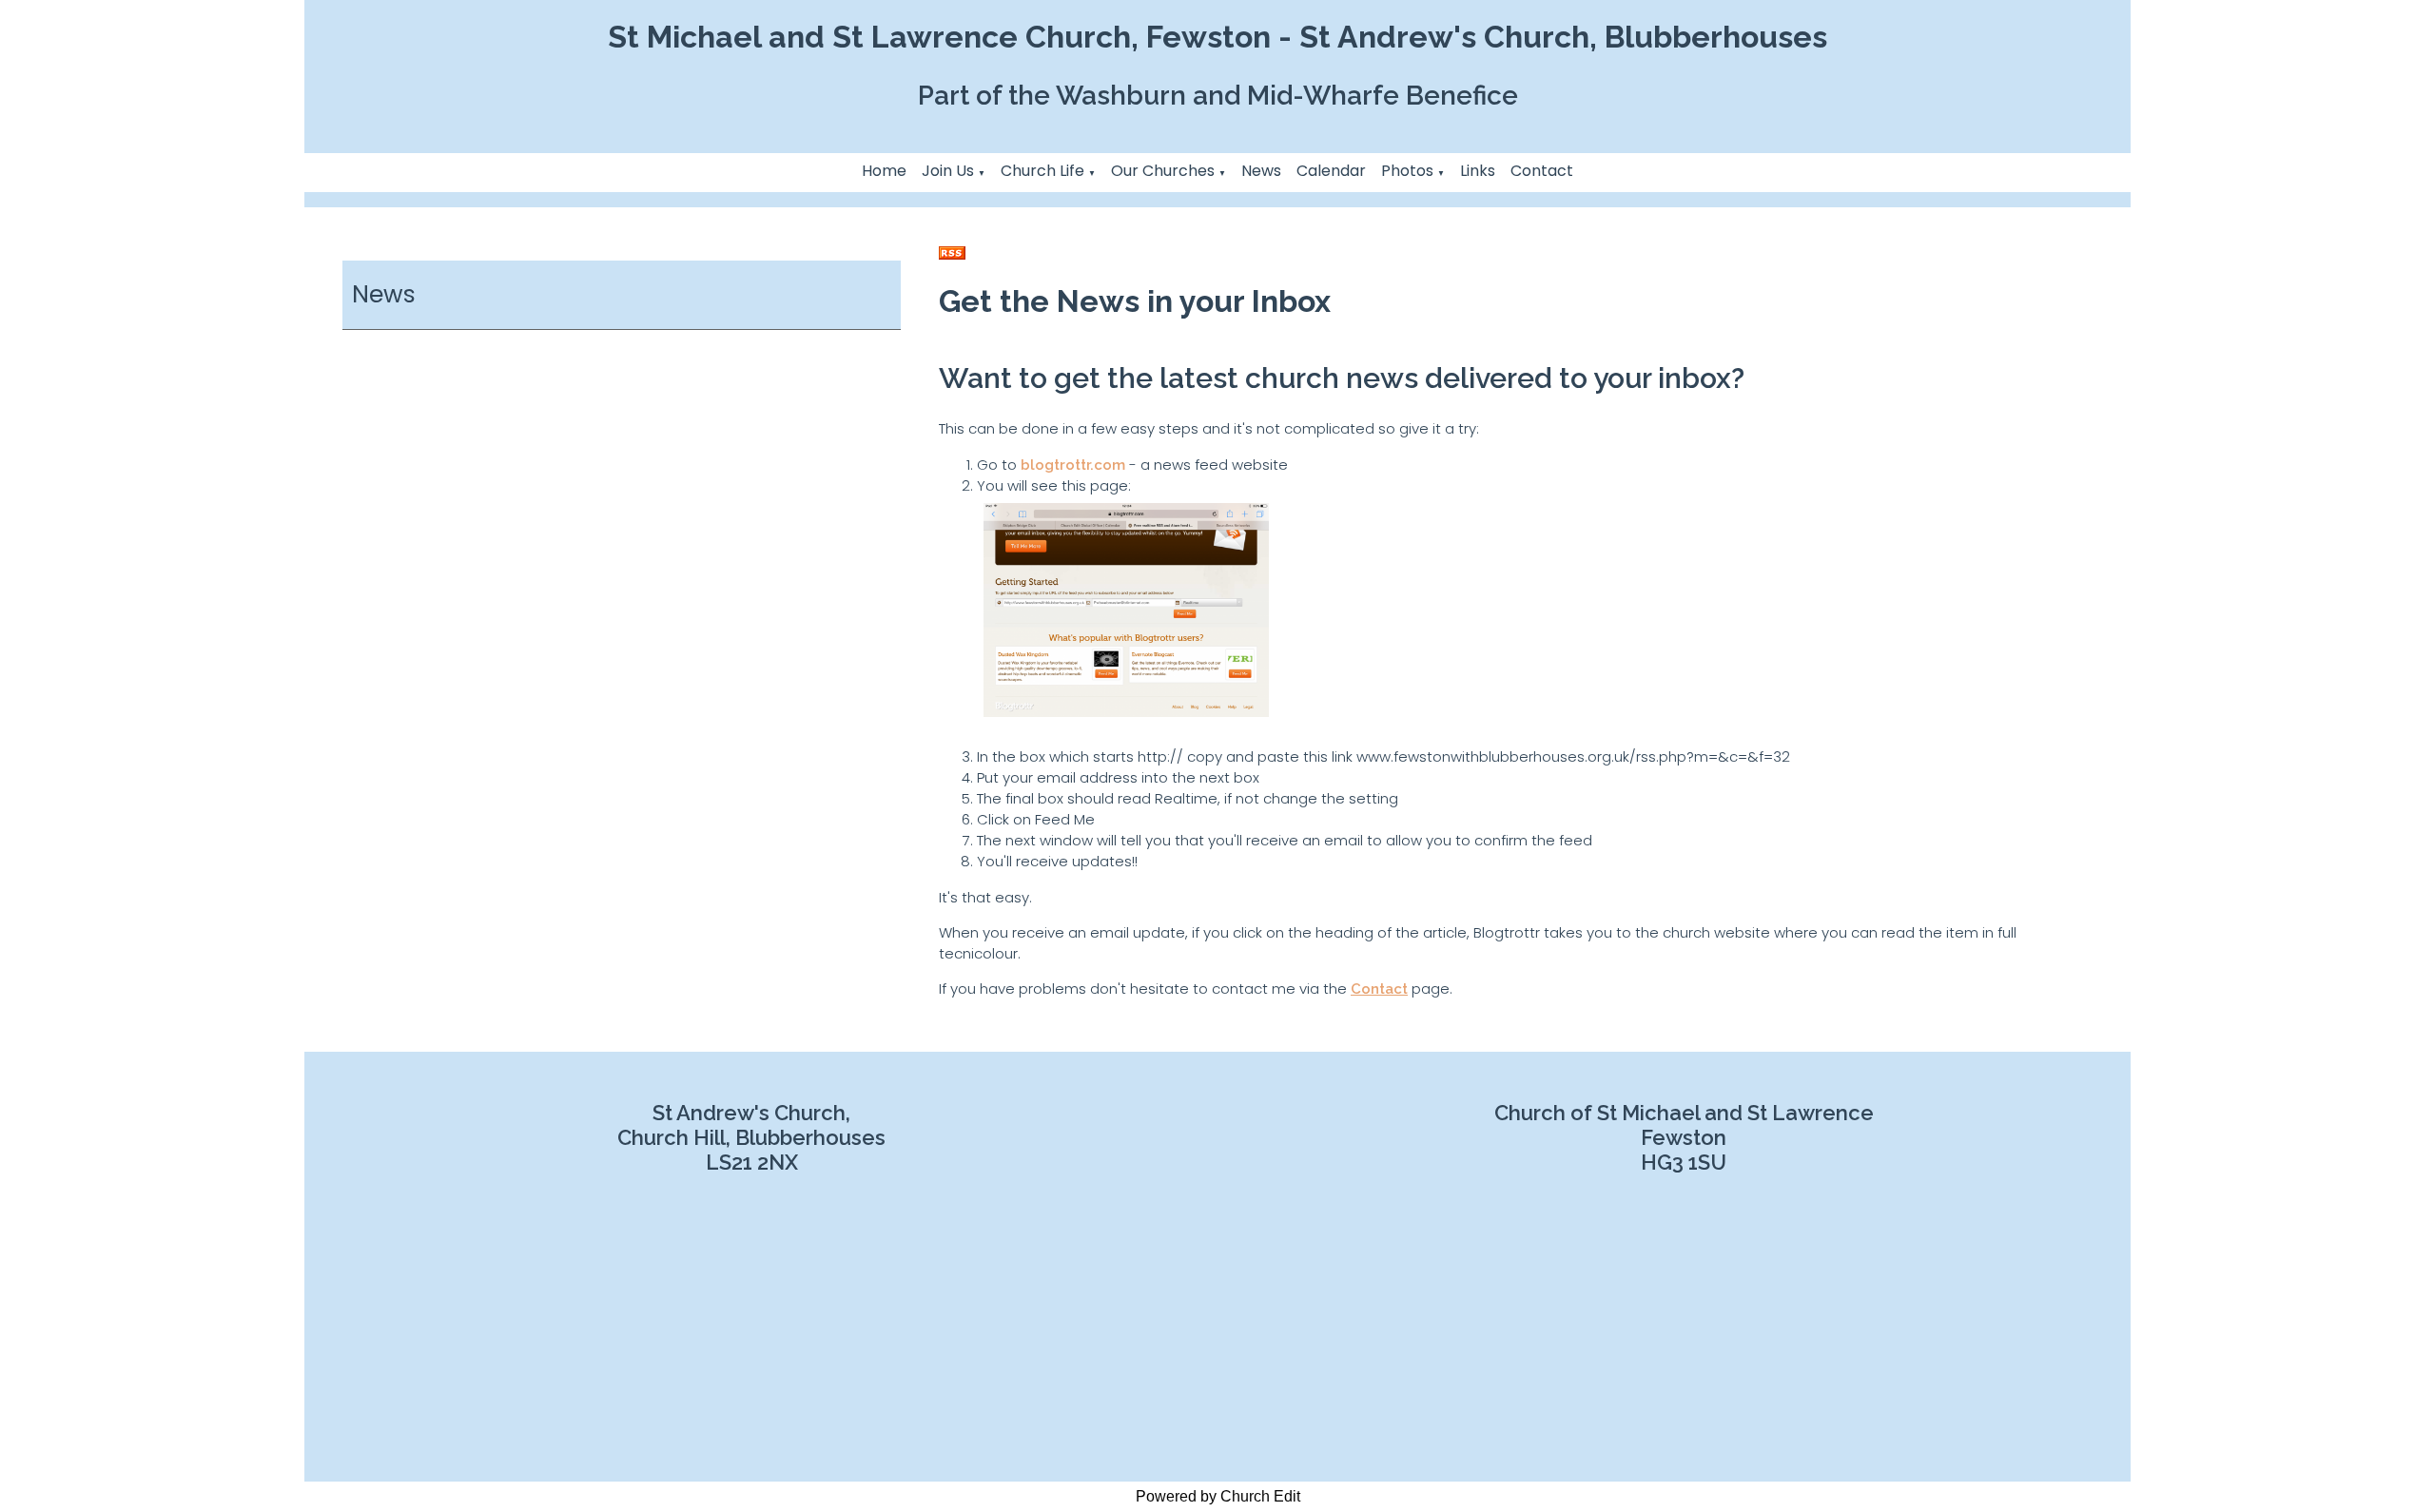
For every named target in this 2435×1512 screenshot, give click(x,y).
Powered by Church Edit (1218, 1496)
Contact (1542, 171)
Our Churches (1163, 171)
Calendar (1331, 171)
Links (1478, 171)
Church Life (1042, 171)
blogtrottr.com (1073, 465)
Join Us (948, 171)
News (1261, 171)
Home (884, 171)
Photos (1407, 171)
